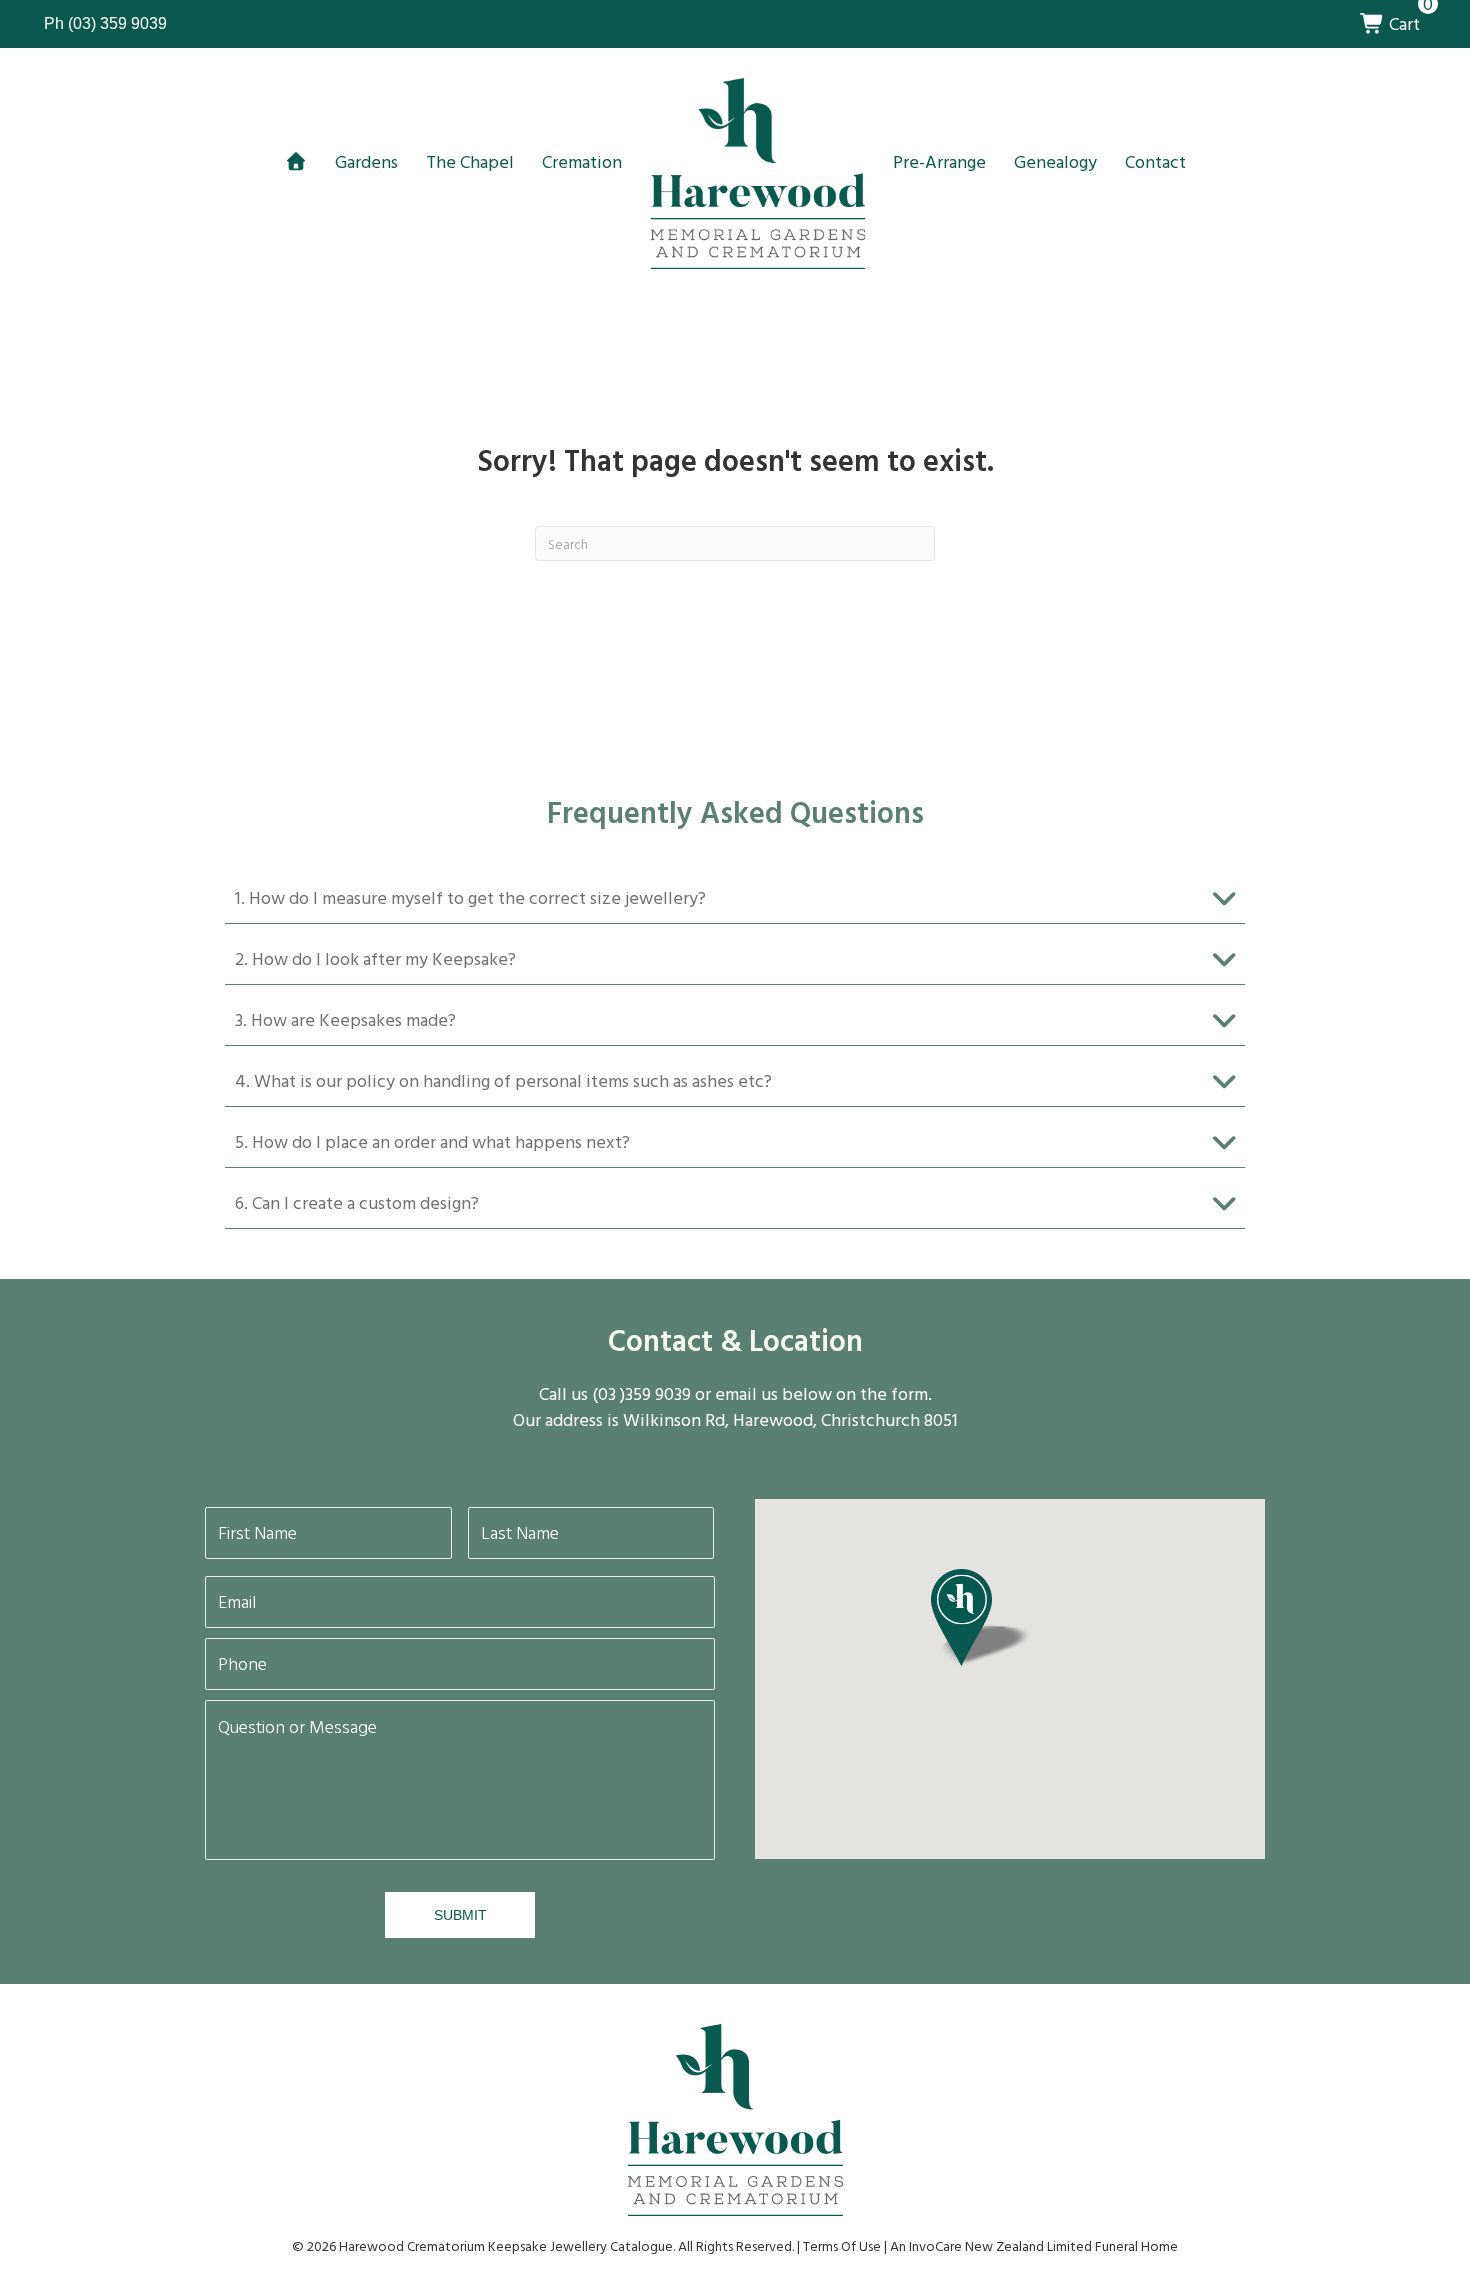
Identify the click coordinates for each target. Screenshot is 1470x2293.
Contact (1155, 161)
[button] (735, 898)
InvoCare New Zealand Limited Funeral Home (1043, 2245)
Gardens (366, 161)
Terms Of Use (842, 2245)
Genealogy (1055, 161)
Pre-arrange (939, 161)
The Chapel (470, 161)
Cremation (582, 161)
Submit (460, 1915)
